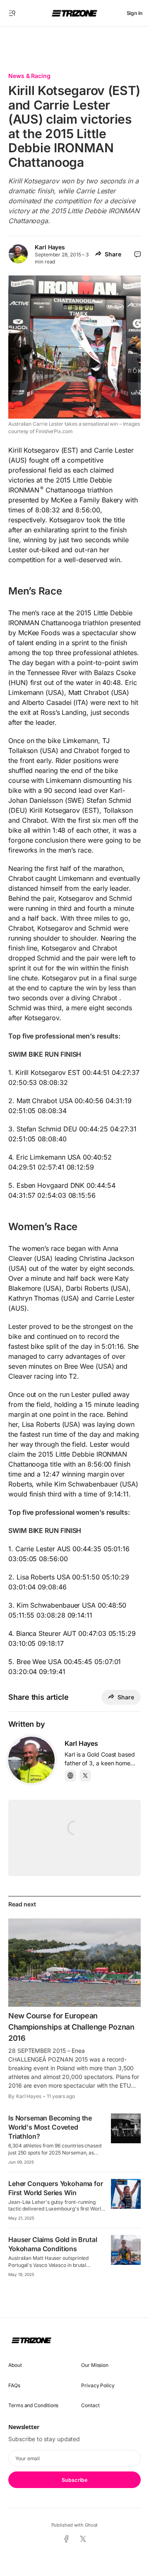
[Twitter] (85, 1776)
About (15, 2365)
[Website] (70, 1776)
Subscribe (74, 2480)
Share (113, 254)
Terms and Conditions (33, 2405)
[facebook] (66, 2539)
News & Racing (29, 76)
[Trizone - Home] (74, 13)
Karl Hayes (50, 247)
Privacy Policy (98, 2385)
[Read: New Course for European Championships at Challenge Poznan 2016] (74, 1963)
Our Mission (95, 2365)
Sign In (135, 13)
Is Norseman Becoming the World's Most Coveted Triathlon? (50, 2127)
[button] (12, 13)
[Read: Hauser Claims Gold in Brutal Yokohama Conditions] (126, 2250)
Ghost (91, 2525)
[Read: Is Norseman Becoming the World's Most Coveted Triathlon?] (126, 2128)
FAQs (14, 2385)
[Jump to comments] (138, 254)
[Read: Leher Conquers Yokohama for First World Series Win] (126, 2194)
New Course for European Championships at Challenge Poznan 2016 (71, 2027)
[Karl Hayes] (31, 1760)
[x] (83, 2539)
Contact (90, 2405)
